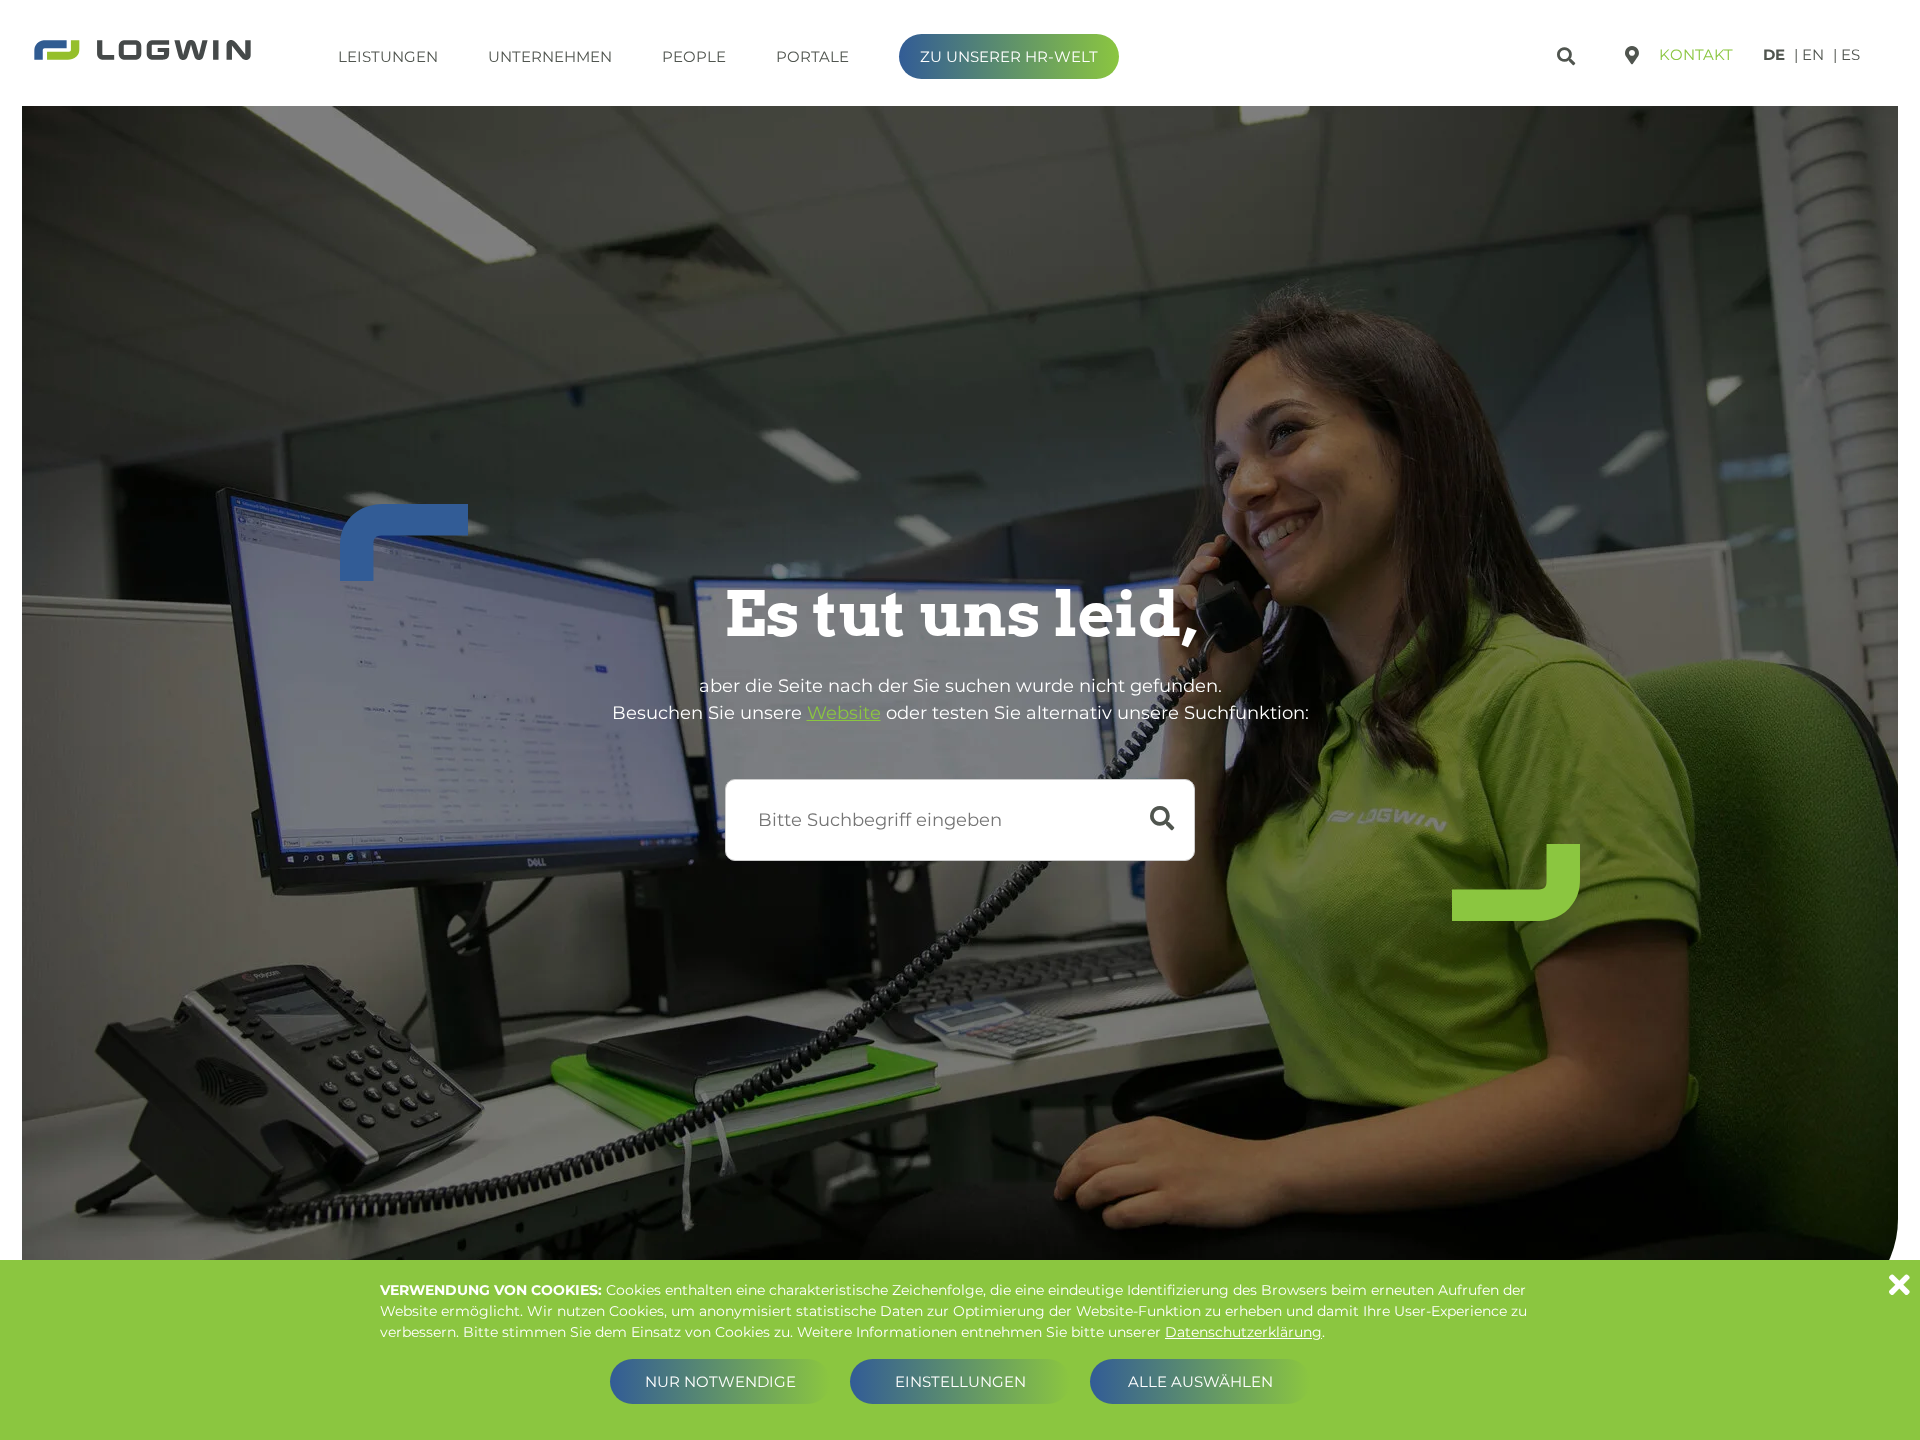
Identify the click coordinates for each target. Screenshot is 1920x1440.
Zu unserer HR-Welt (1009, 56)
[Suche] (1568, 52)
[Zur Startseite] (142, 52)
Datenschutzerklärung (1243, 1332)
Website (844, 713)
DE (1774, 54)
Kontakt (1696, 54)
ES (1850, 54)
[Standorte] (1632, 55)
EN (1813, 54)
